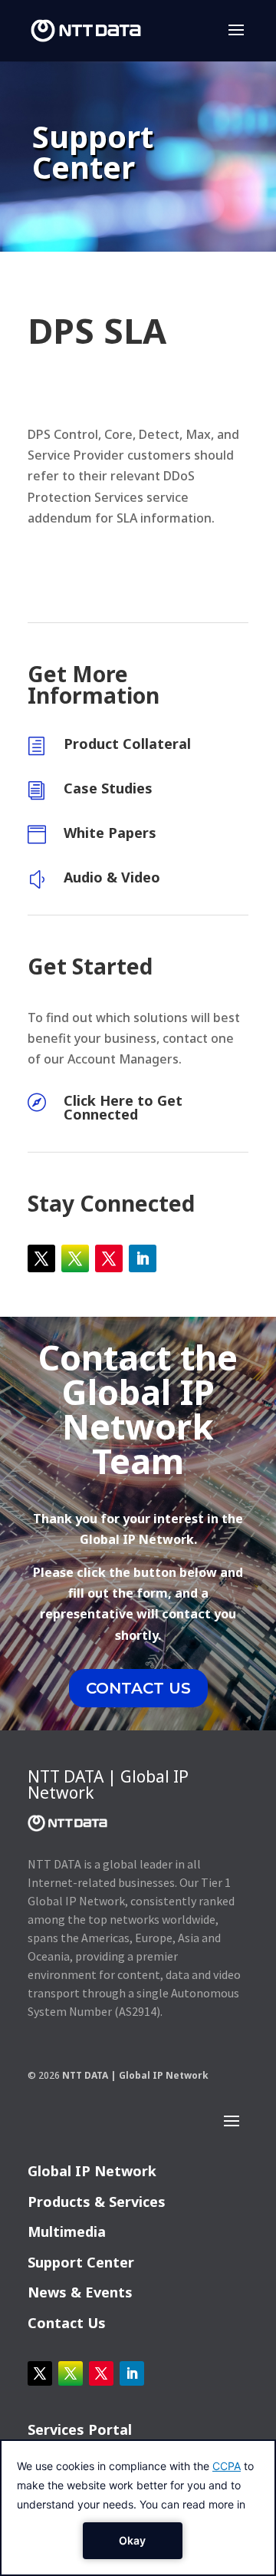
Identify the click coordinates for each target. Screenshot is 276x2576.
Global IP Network (92, 2171)
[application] (138, 2508)
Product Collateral (127, 744)
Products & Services (97, 2202)
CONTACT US (138, 1688)
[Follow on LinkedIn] (143, 1258)
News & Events (80, 2292)
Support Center (81, 2262)
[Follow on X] (41, 1258)
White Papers (110, 833)
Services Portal (80, 2429)
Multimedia (67, 2231)
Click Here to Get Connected (123, 1107)
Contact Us (67, 2323)
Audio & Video (112, 877)
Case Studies (108, 788)
